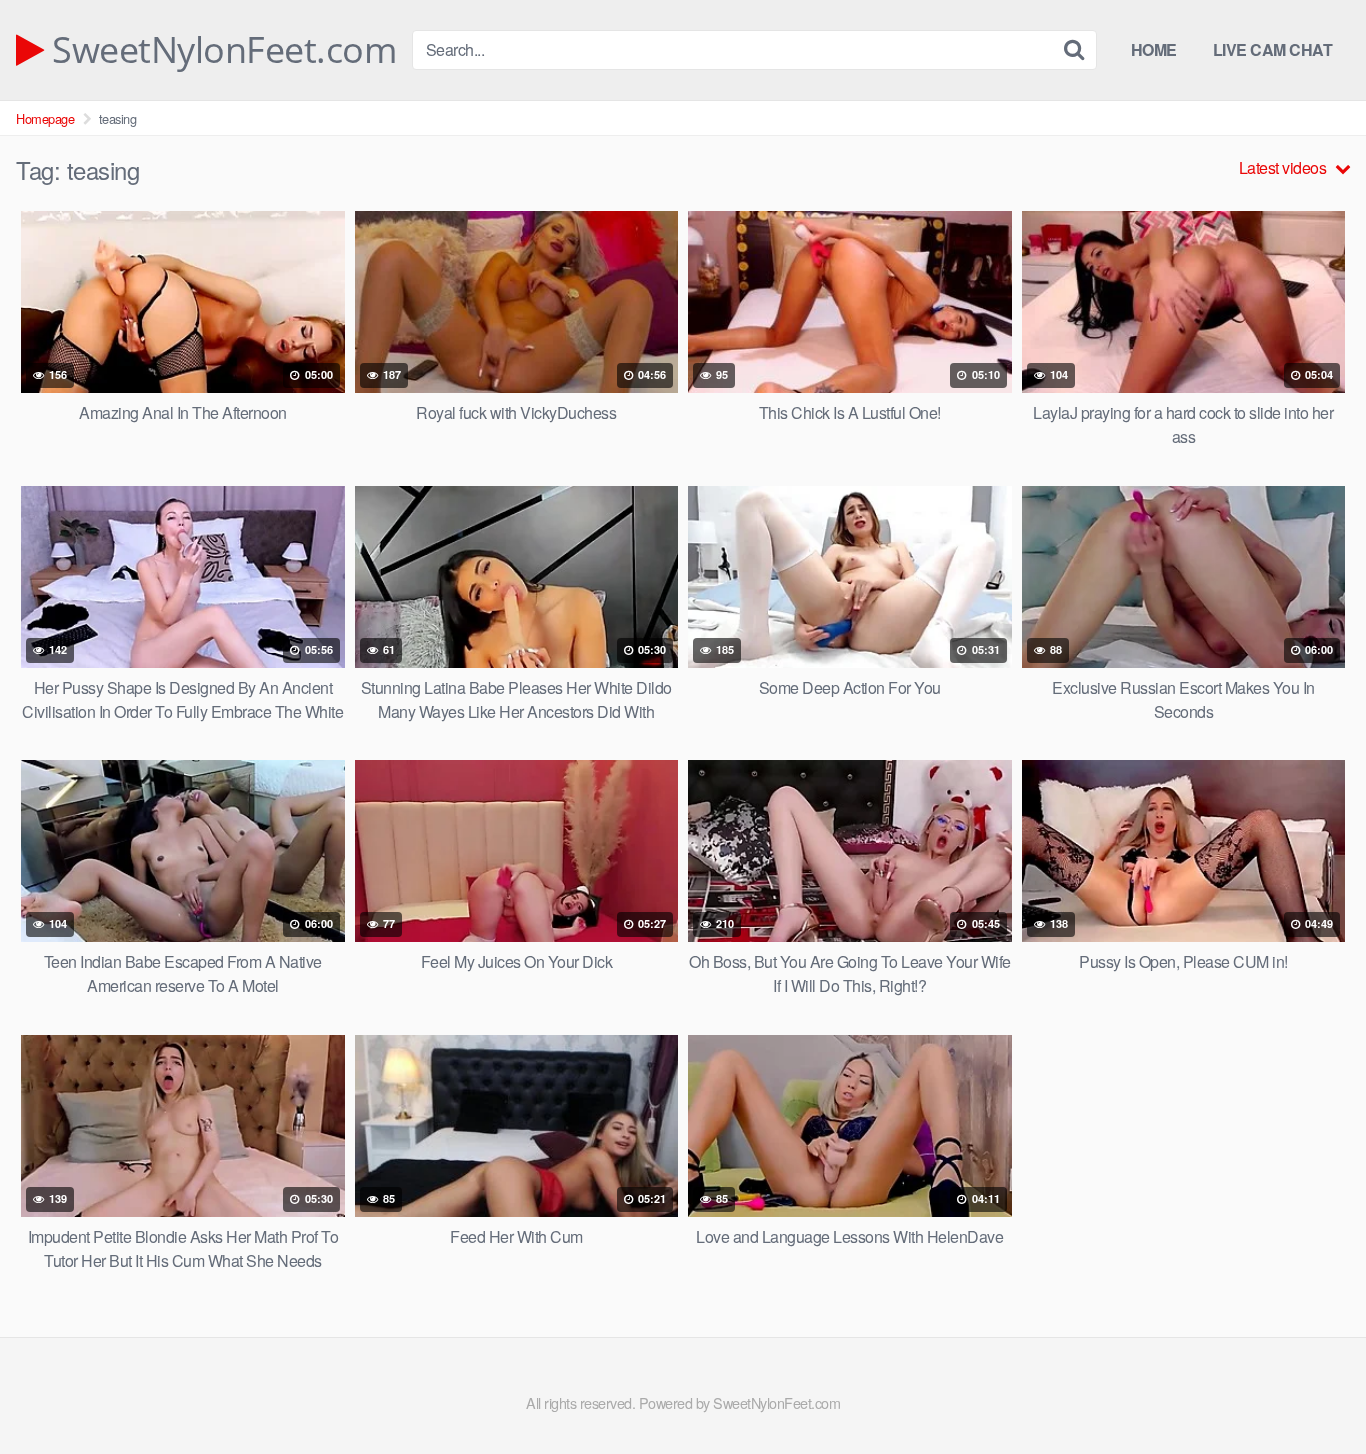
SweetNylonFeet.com (220, 50)
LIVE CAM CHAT (1273, 49)
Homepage (45, 118)
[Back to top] (1311, 1390)
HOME (1154, 49)
